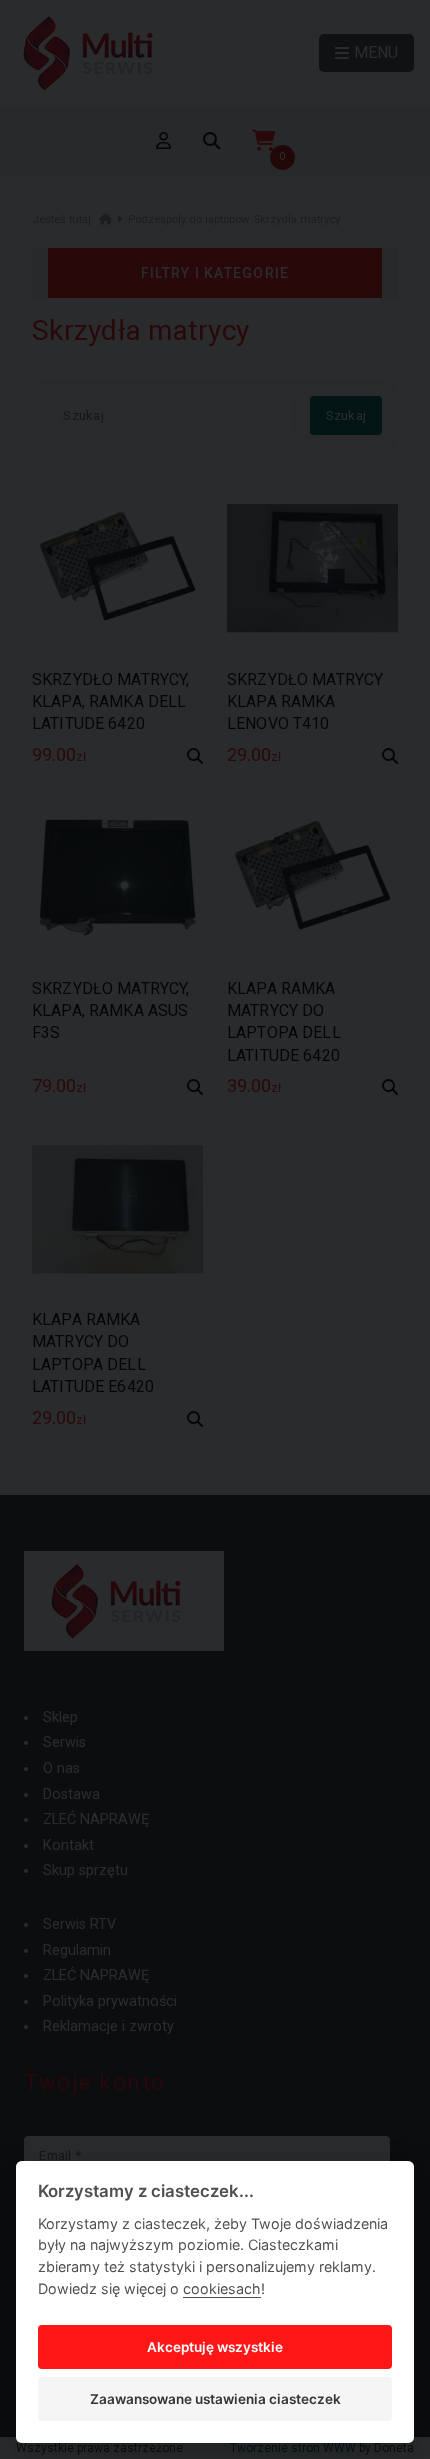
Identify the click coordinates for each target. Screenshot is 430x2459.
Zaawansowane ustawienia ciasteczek (215, 2399)
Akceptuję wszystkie (215, 2347)
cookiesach (222, 2288)
